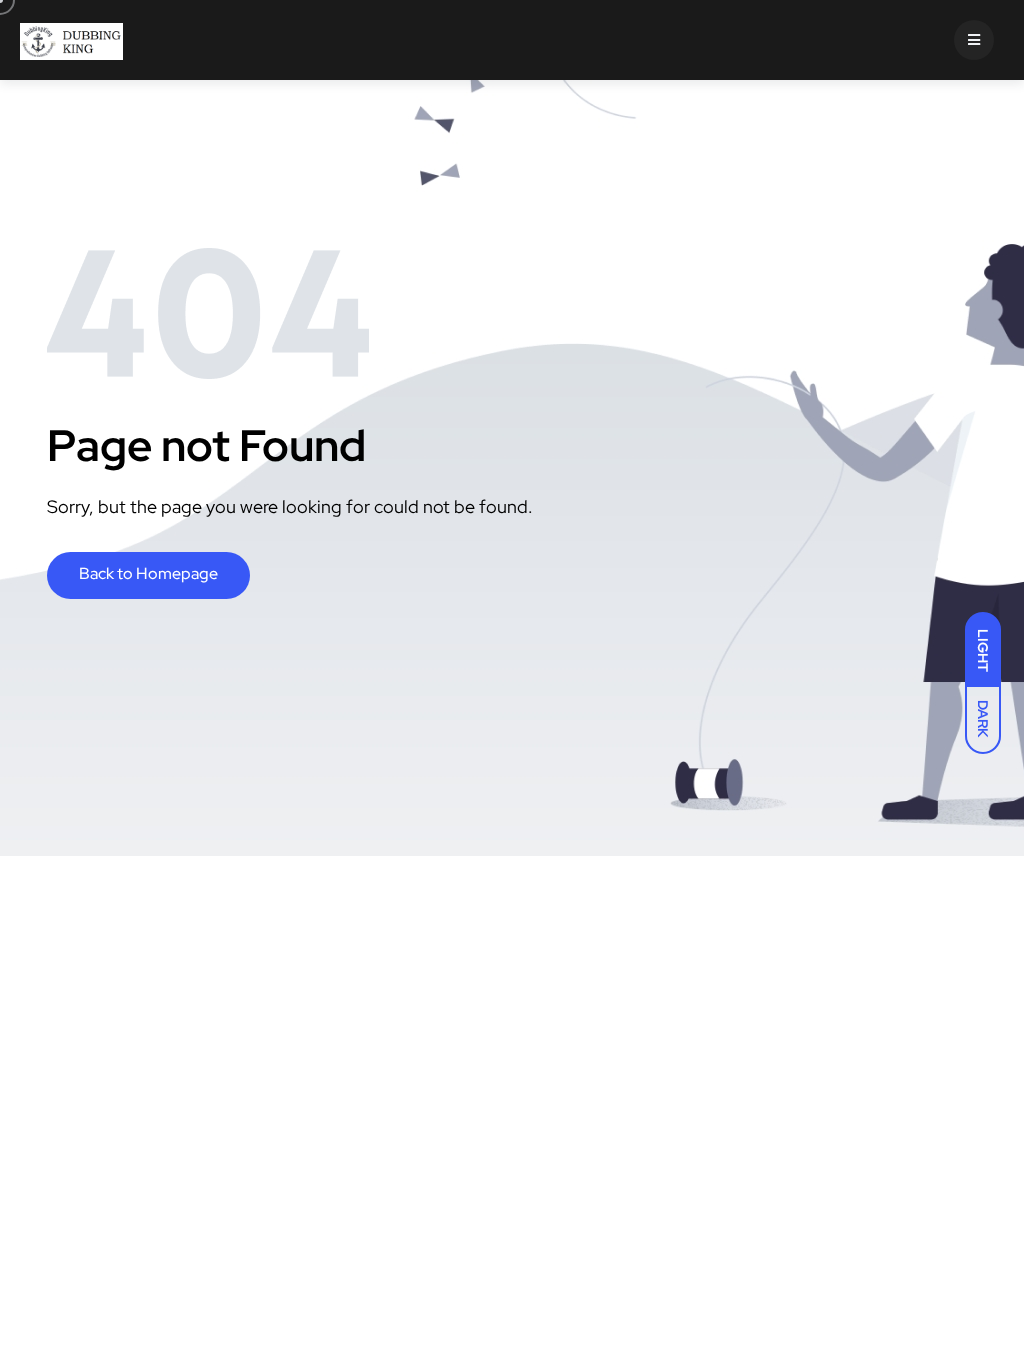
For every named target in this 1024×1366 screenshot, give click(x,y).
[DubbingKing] (71, 40)
